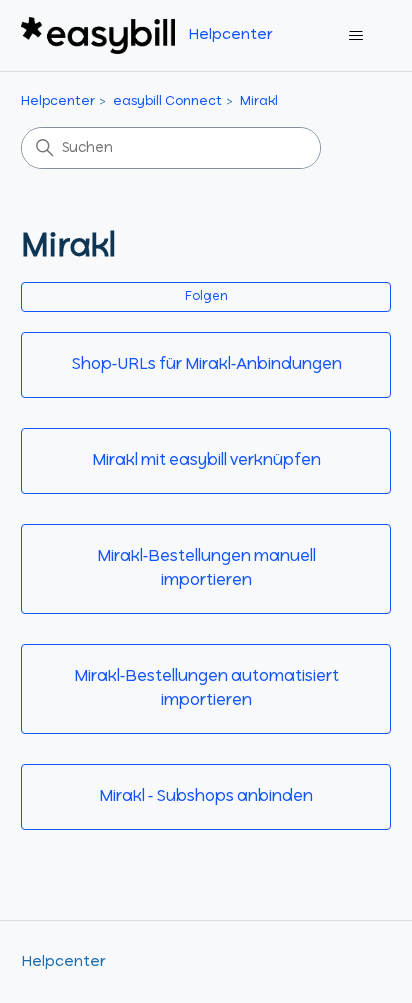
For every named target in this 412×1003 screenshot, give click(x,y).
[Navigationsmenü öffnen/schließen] (355, 36)
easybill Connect (167, 101)
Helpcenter (58, 101)
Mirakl (259, 101)
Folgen (206, 297)
